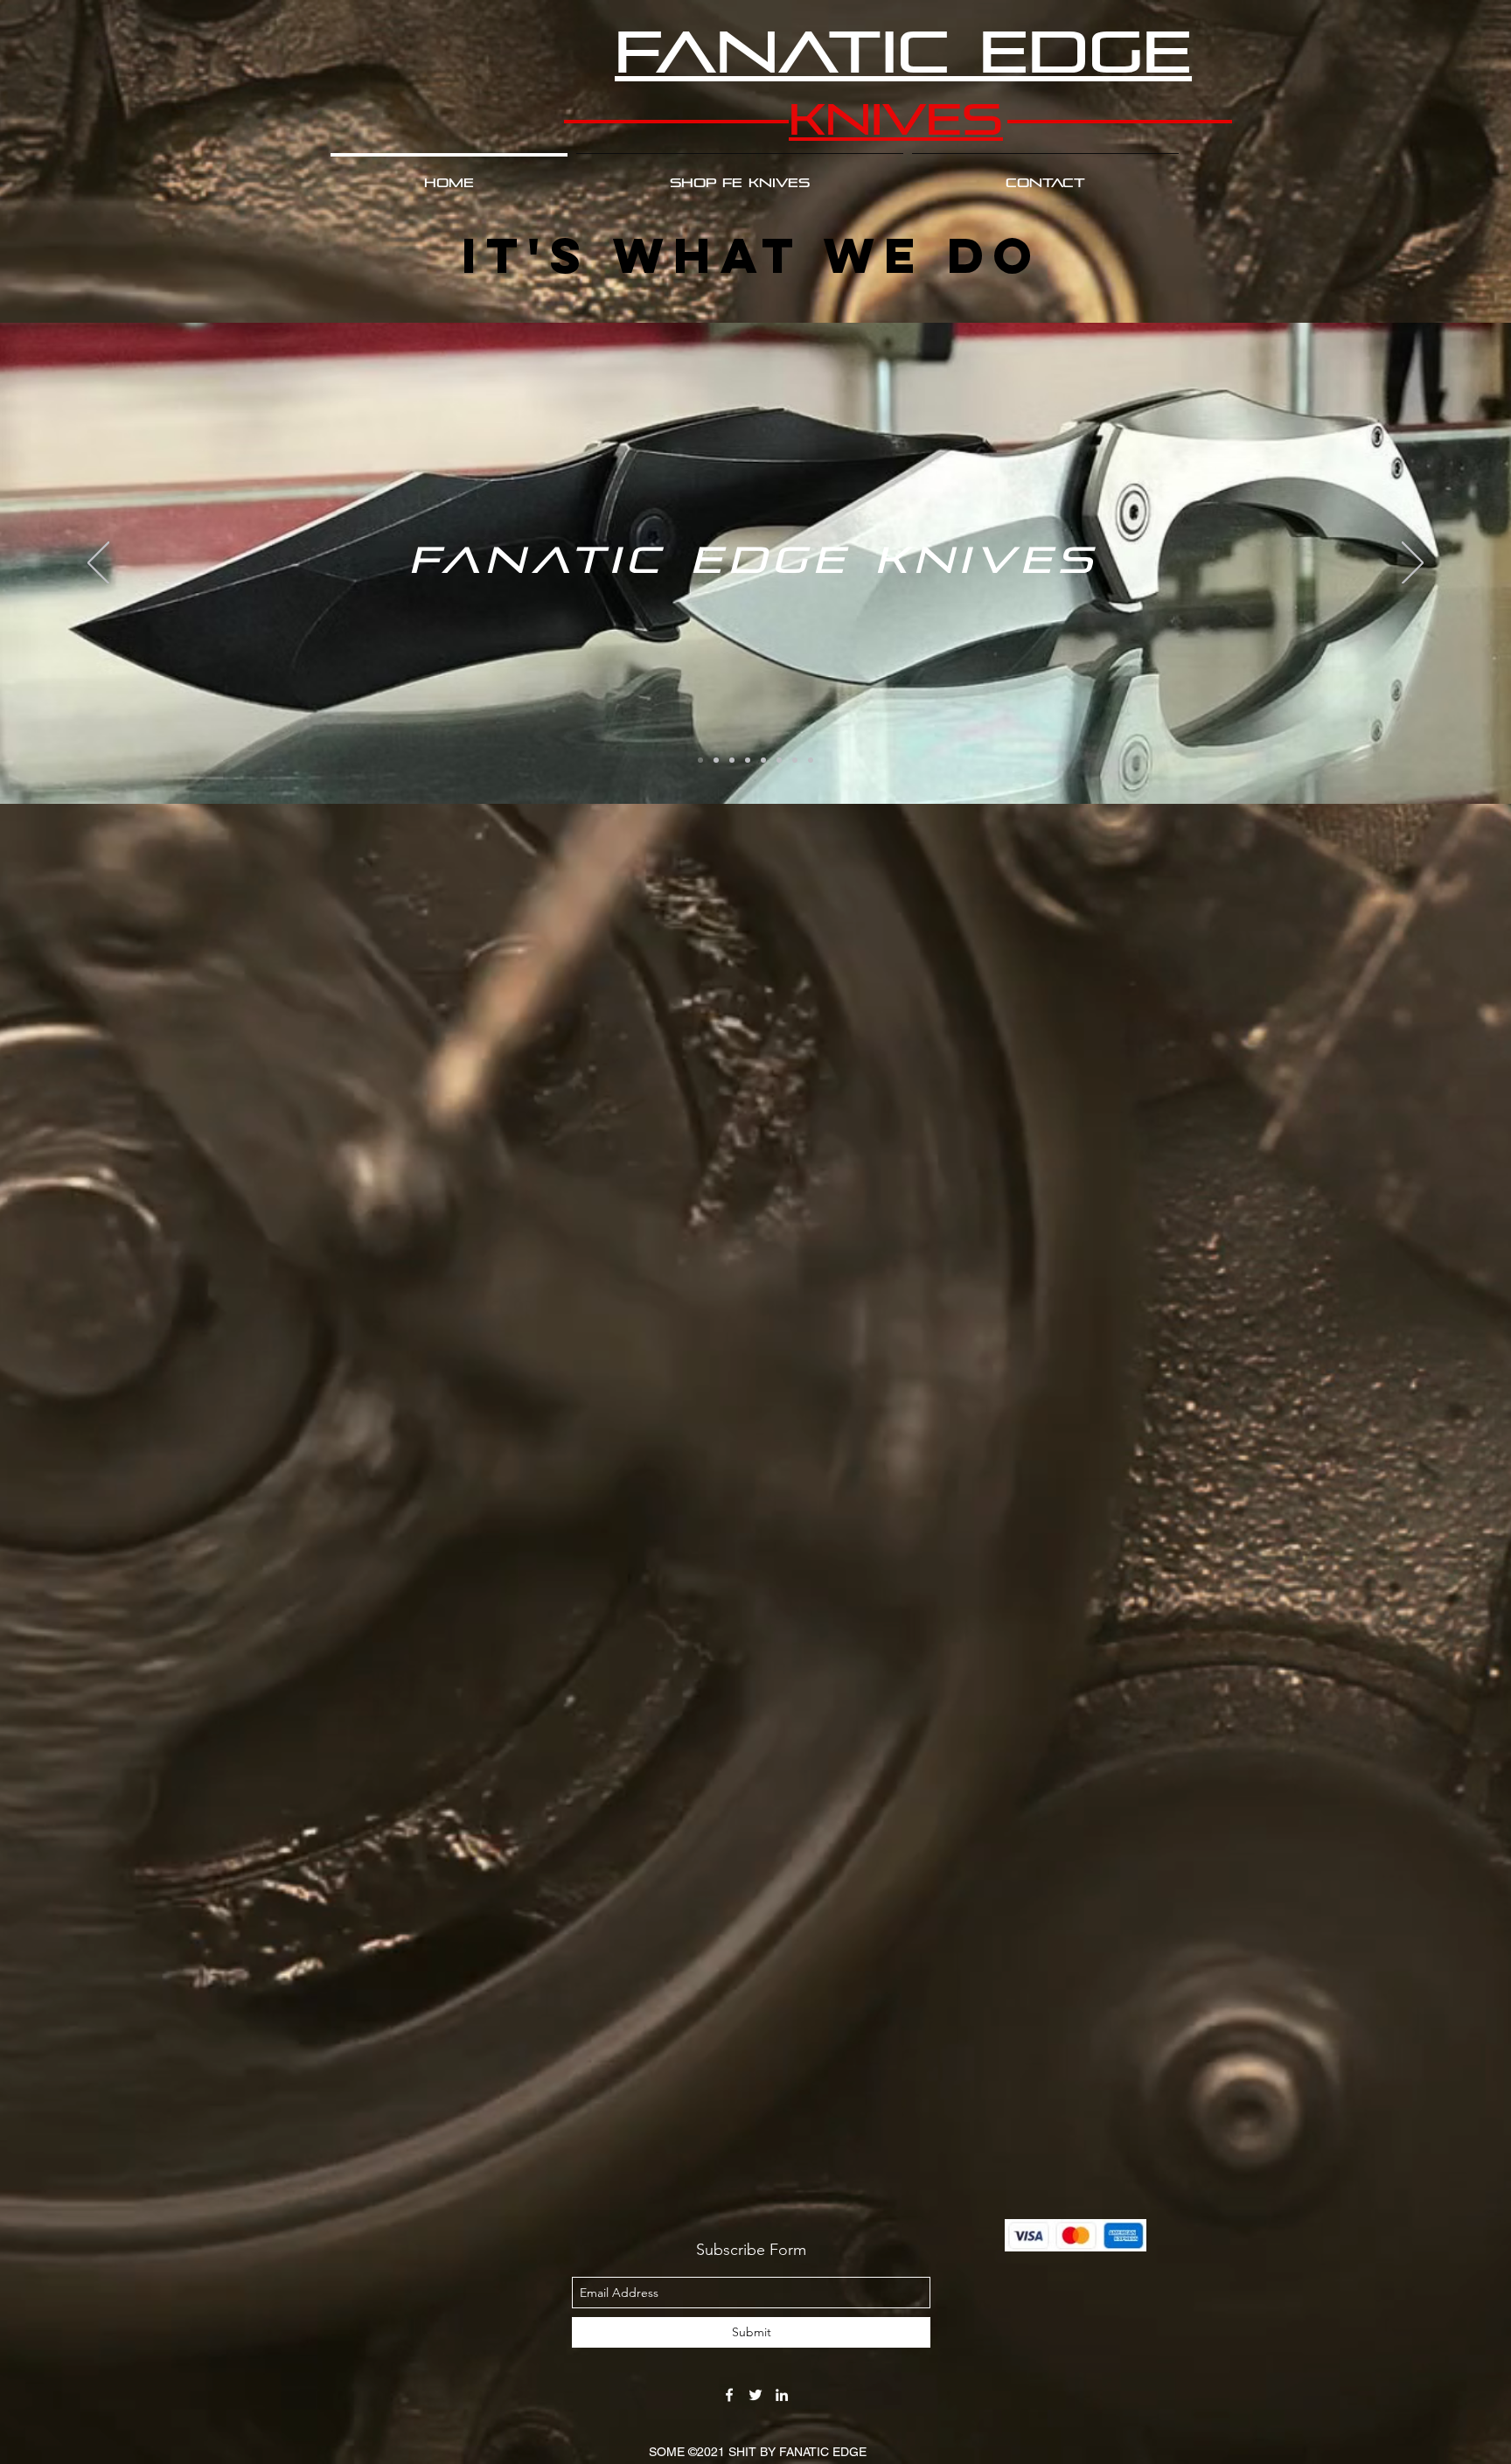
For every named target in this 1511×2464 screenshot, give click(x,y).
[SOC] (748, 760)
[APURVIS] (763, 760)
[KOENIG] (716, 760)
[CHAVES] (732, 760)
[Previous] (98, 564)
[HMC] (779, 760)
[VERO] (811, 760)
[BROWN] (795, 760)
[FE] (700, 760)
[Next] (1413, 564)
